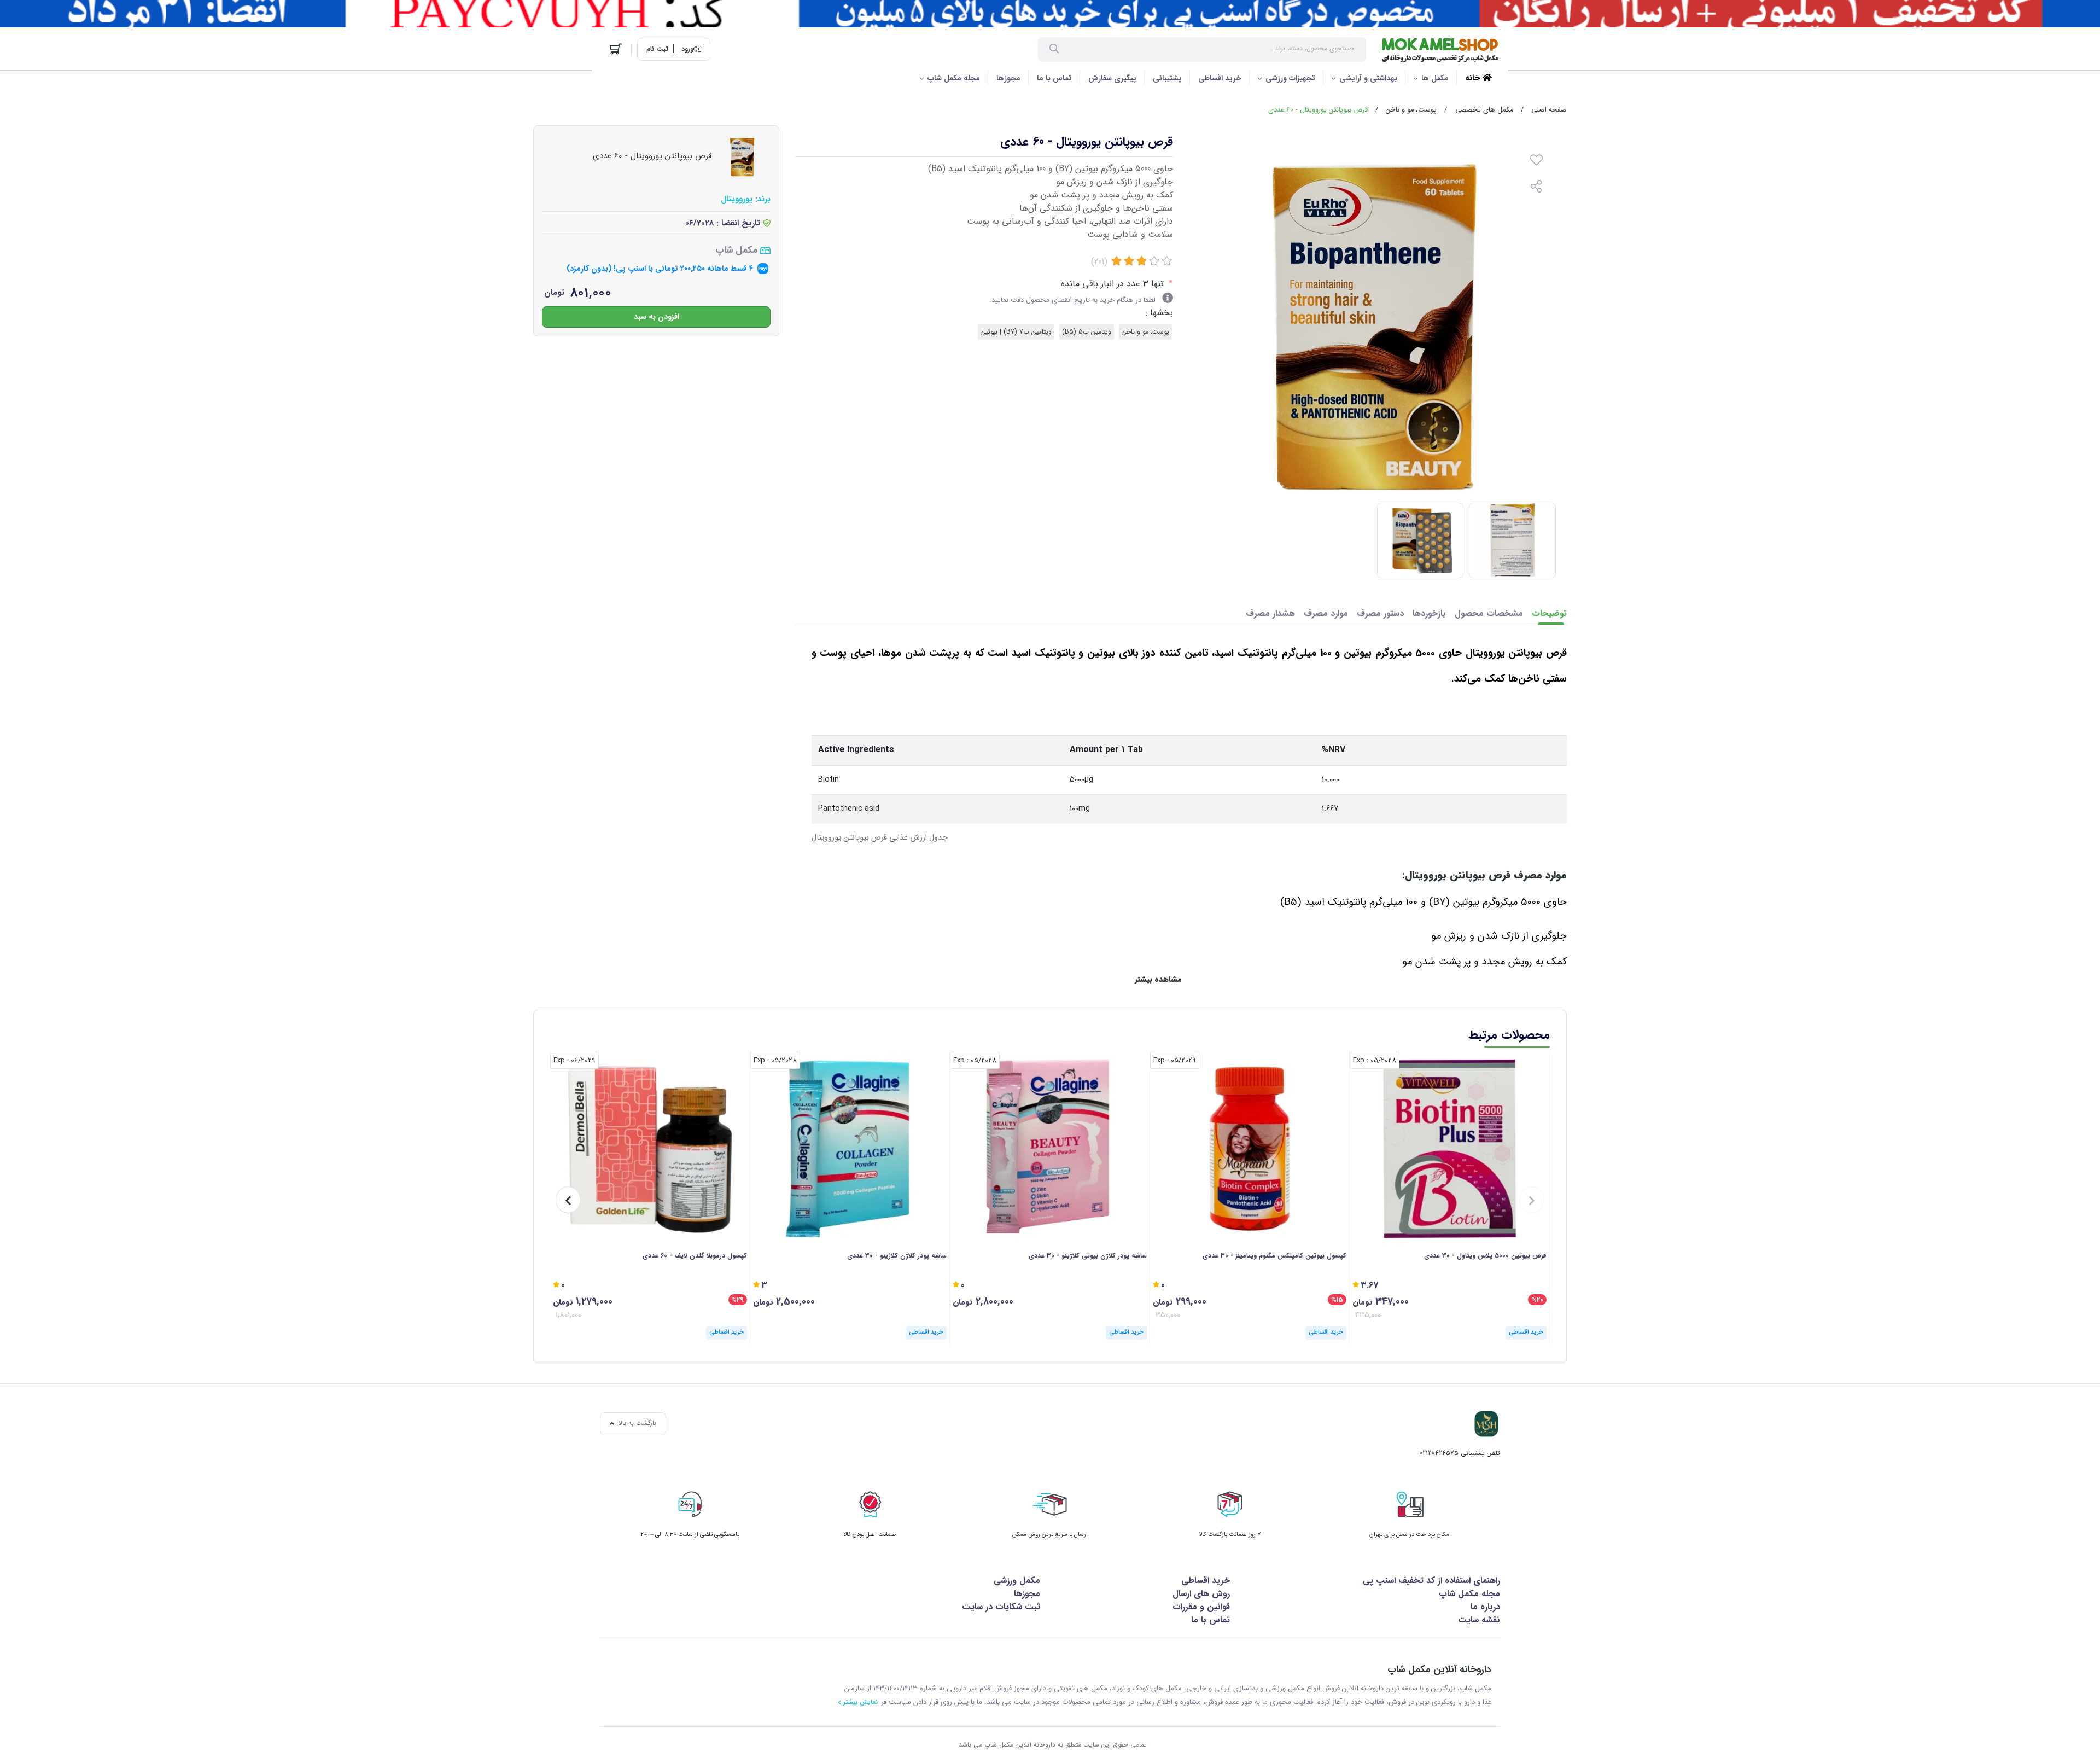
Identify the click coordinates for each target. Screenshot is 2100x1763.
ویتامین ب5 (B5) (1087, 332)
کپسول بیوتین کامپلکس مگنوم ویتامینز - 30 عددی (1274, 1256)
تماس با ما (1054, 78)
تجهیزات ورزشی (1290, 78)
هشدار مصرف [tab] (1270, 613)
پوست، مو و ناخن (1411, 110)
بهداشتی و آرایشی (1368, 78)
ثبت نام (657, 49)
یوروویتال (737, 199)
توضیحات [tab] (1549, 613)
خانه (1474, 78)
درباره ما (1485, 1607)
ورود (687, 49)
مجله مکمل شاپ (954, 78)
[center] (1054, 50)
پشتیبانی (1167, 78)
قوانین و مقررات (1201, 1607)
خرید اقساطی (1220, 78)
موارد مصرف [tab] (1326, 613)
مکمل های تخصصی (1484, 110)
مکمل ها (1435, 78)
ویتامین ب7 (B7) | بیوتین (1016, 332)
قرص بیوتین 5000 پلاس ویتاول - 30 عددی (1485, 1256)
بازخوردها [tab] (1429, 613)
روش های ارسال (1201, 1594)
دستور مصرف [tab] (1380, 613)
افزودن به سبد (657, 316)
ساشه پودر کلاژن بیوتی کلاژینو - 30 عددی (1088, 1256)
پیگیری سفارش (1112, 78)
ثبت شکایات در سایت (1001, 1607)
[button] (1532, 1200)
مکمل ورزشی (1017, 1581)
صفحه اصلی (1549, 110)
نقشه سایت (1479, 1620)
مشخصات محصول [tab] (1489, 613)
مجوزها (1008, 78)
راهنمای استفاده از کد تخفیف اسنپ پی (1431, 1581)
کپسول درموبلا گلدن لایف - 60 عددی (695, 1256)
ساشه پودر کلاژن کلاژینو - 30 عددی (897, 1256)
